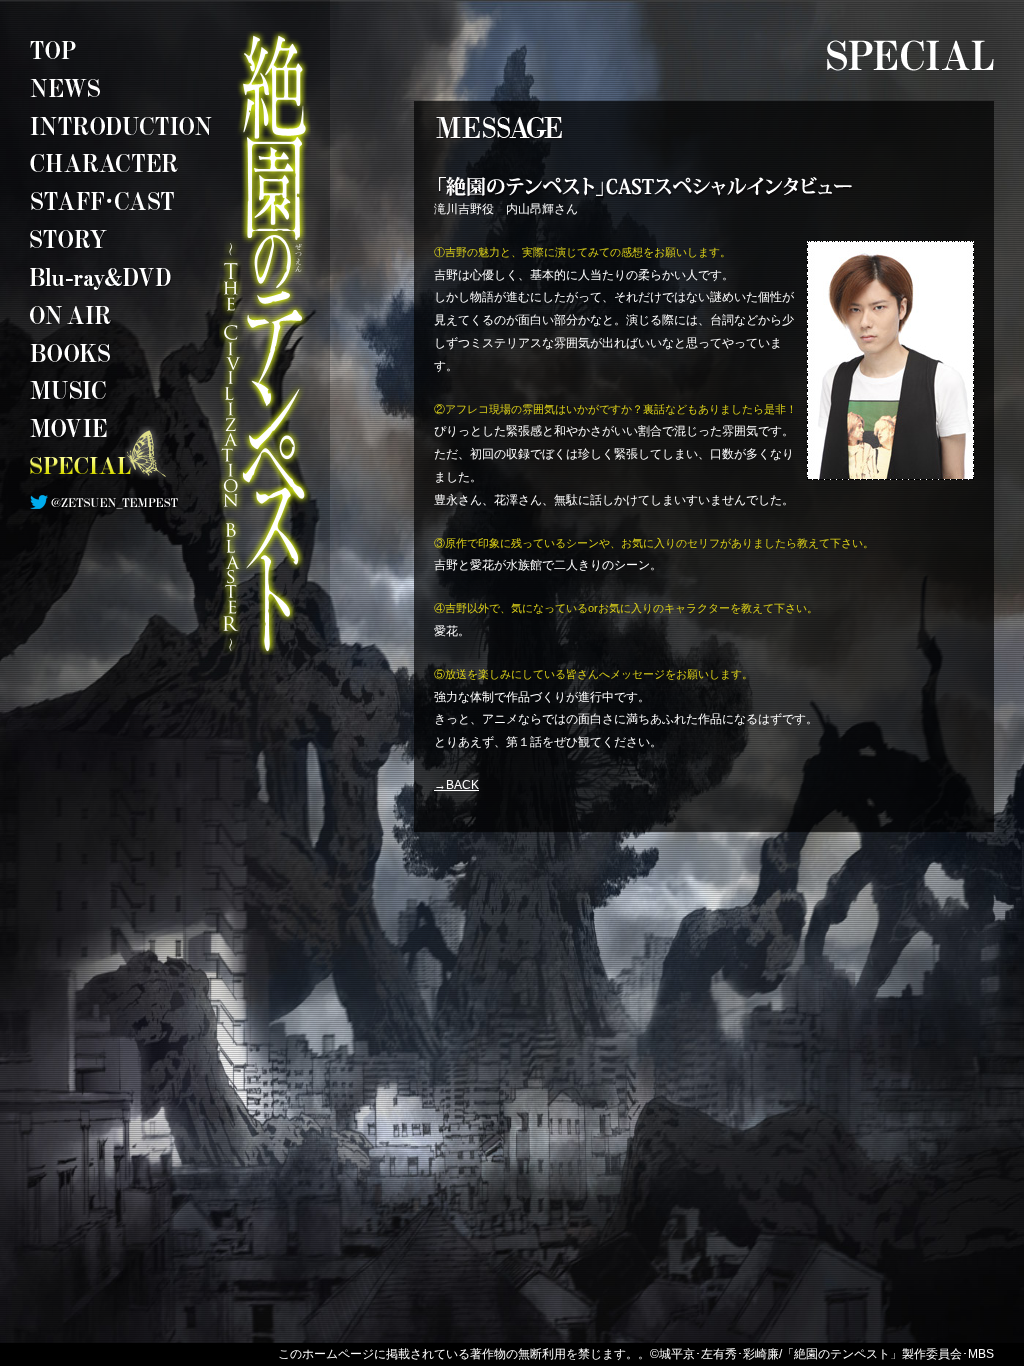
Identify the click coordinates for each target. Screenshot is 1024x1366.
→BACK (456, 785)
